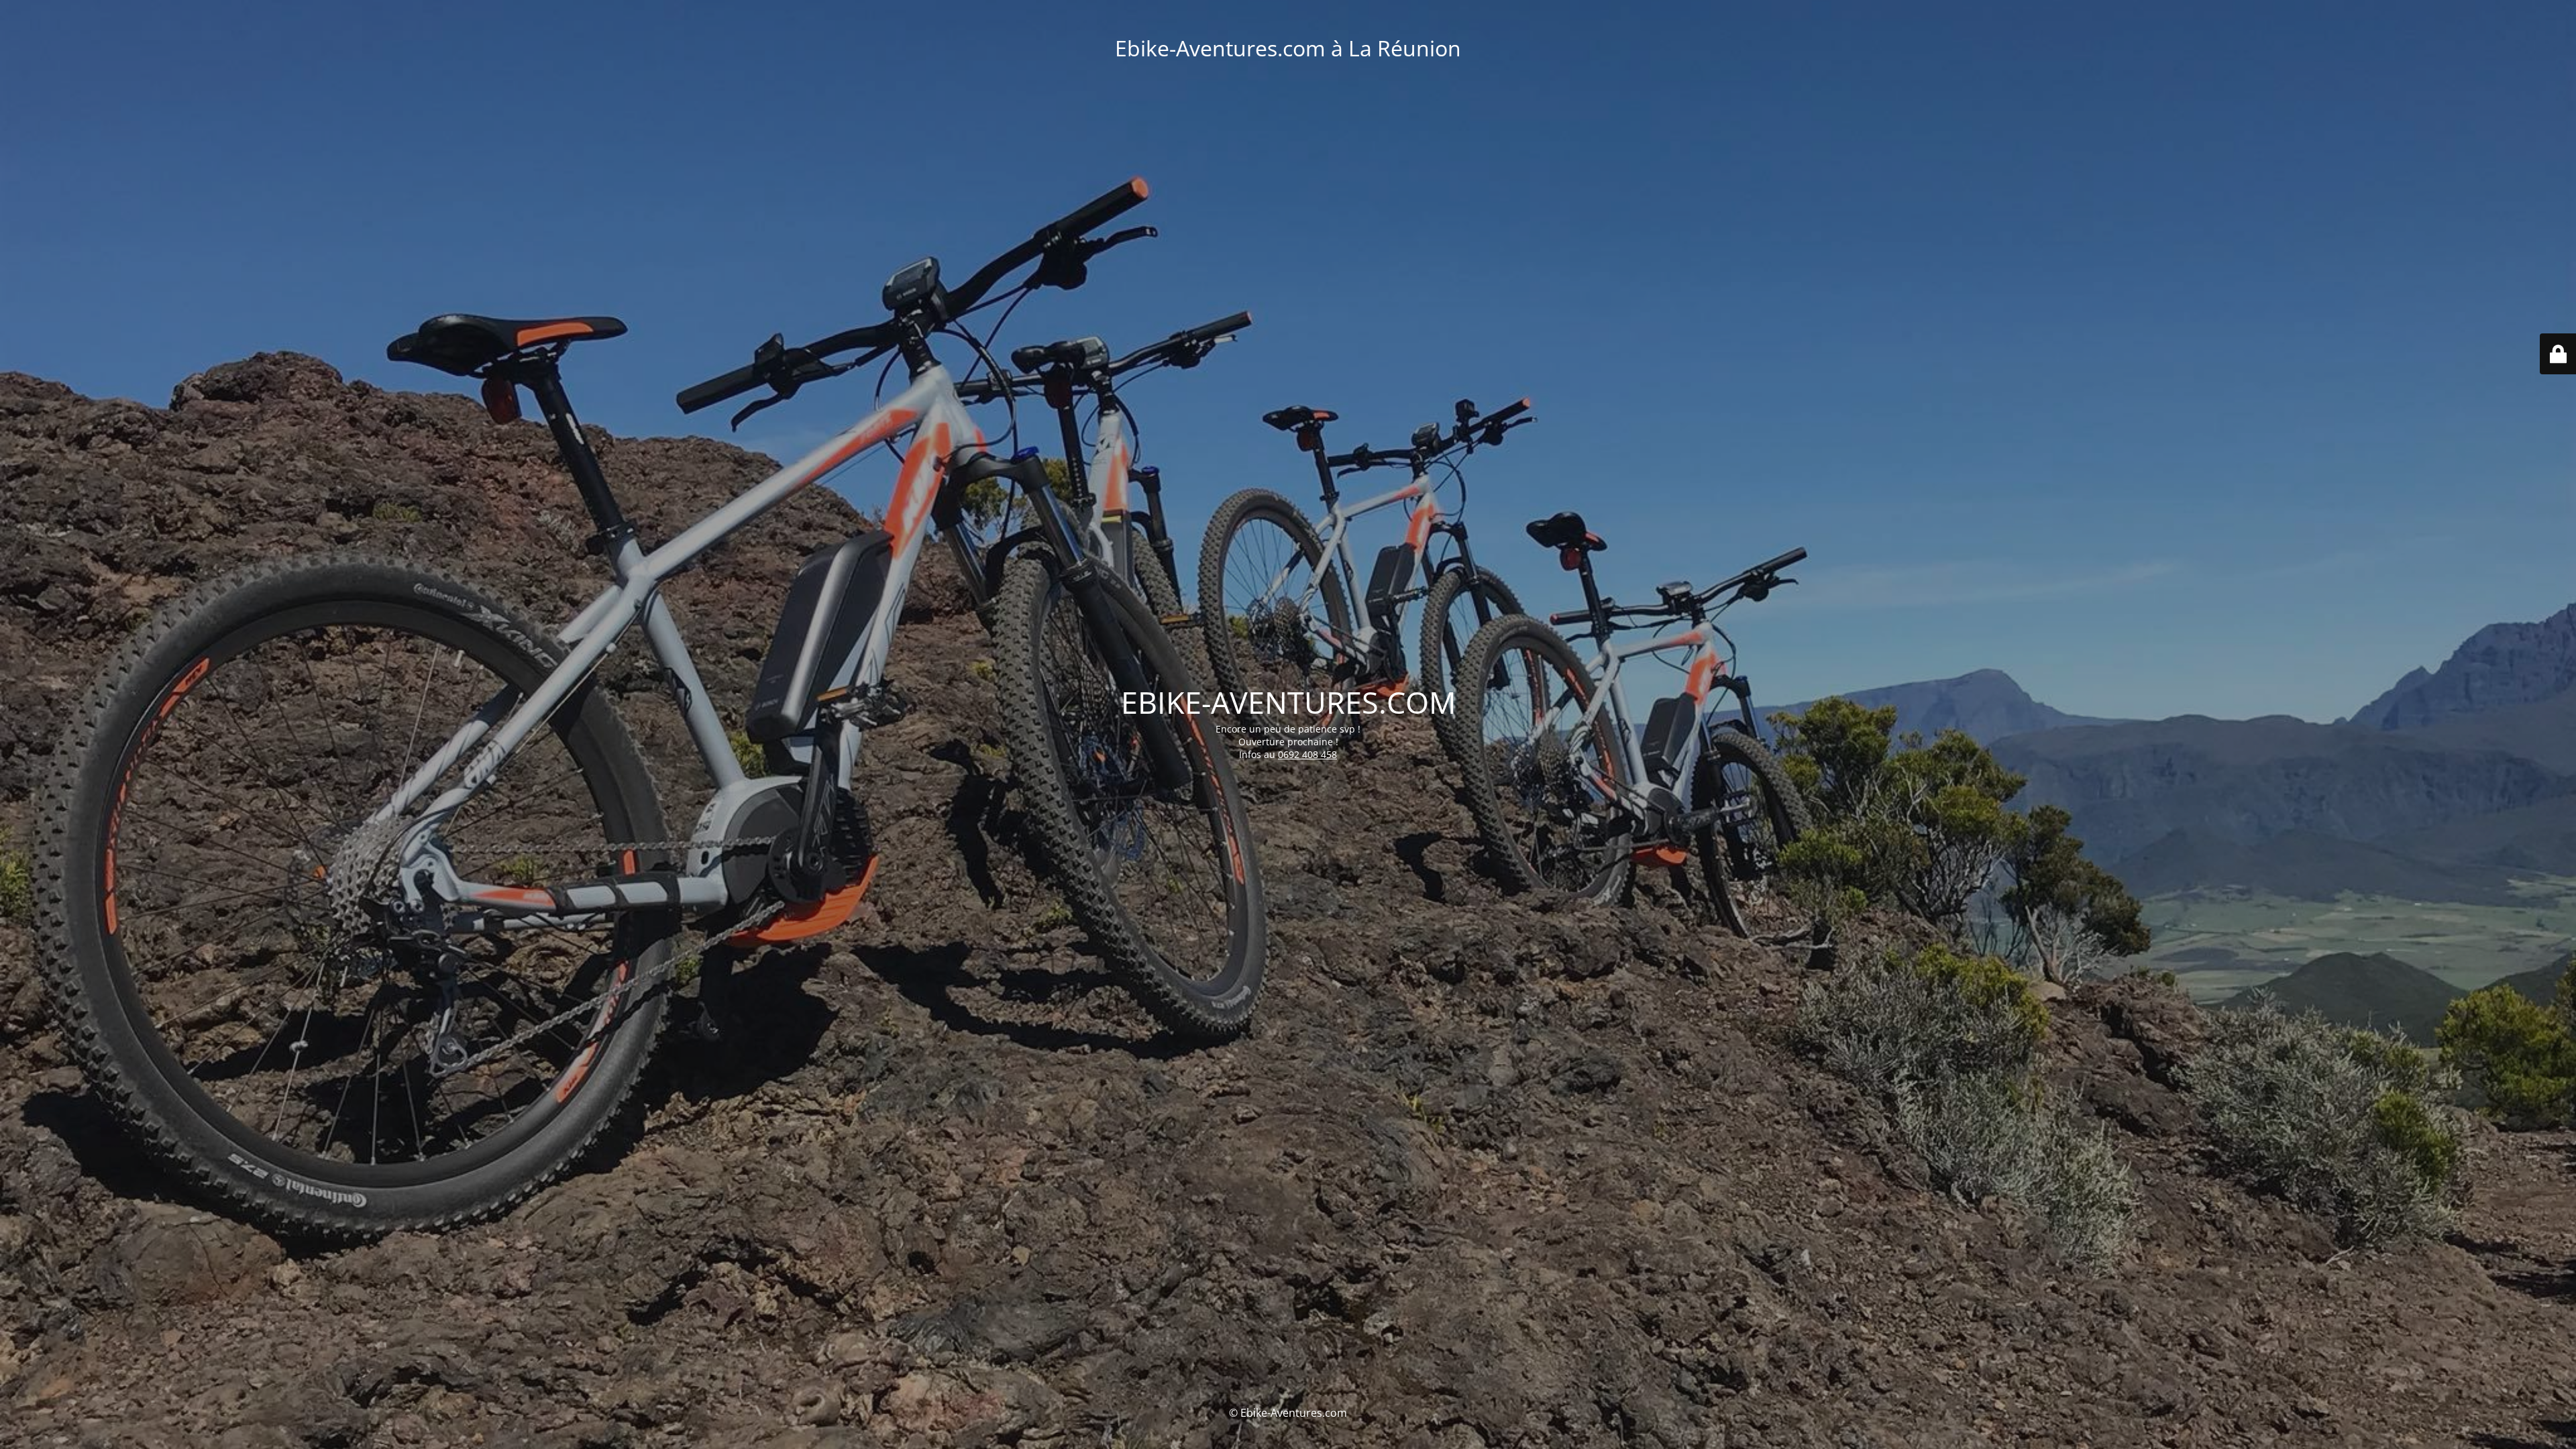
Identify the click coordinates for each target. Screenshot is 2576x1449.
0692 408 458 (1307, 754)
